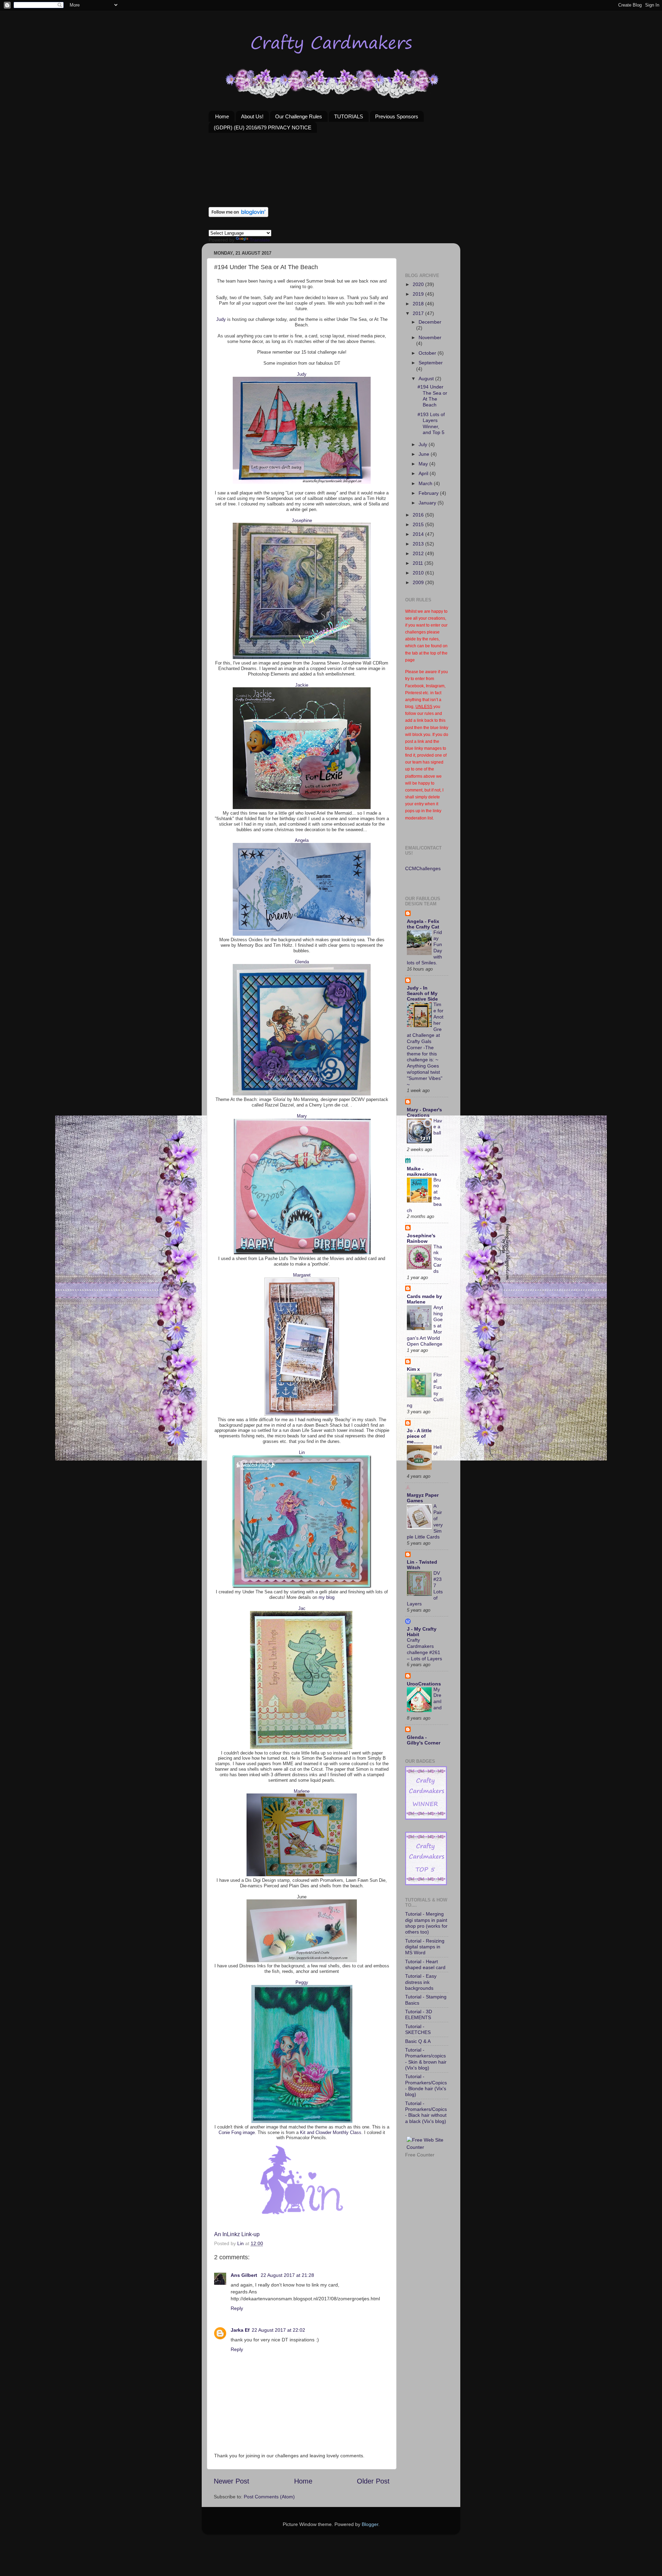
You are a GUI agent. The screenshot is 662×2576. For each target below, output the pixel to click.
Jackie (302, 685)
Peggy (302, 1982)
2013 (419, 544)
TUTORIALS (349, 116)
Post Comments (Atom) (269, 2497)
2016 (419, 515)
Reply (237, 2308)
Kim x (413, 1369)
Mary (302, 1116)
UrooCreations (424, 1684)
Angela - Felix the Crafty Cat (423, 924)
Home (222, 116)
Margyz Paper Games (423, 1498)
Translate (260, 240)
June (425, 454)
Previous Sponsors (397, 116)
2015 (419, 524)
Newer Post (232, 2481)
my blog (327, 1597)
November (430, 337)
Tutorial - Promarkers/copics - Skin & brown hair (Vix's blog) (426, 2059)
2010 (419, 573)
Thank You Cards (438, 1259)
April (424, 473)
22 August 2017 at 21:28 (287, 2275)
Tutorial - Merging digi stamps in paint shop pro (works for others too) (426, 1923)
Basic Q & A (418, 2041)
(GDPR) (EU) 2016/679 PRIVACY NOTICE (263, 127)
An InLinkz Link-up (237, 2234)
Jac (302, 1608)
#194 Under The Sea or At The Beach (432, 396)
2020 (419, 284)
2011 (419, 563)
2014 (419, 534)
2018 (419, 304)
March (426, 483)
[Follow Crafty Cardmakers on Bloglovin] (238, 215)
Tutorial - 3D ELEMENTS (419, 2014)
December (430, 322)
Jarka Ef (240, 2330)
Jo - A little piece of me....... (419, 1436)
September (431, 363)
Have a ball (438, 1127)
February (429, 493)
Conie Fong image (237, 2132)
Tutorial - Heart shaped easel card (425, 1964)
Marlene (302, 1791)
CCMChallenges (423, 868)
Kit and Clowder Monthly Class (331, 2132)
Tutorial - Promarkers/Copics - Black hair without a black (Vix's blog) (426, 2112)
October (428, 353)
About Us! (252, 116)
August (427, 378)
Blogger (370, 2524)
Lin (302, 1452)
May (424, 464)
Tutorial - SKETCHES (418, 2029)
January (428, 503)
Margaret (302, 1275)
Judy (221, 319)
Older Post (373, 2481)
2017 (419, 313)
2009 (419, 582)
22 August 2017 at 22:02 (278, 2330)
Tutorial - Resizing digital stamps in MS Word (425, 1947)
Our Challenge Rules (299, 116)
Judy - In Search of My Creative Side (422, 993)
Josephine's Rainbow (421, 1238)
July (424, 444)
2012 (419, 553)
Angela (302, 840)
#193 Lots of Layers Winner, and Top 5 (431, 423)
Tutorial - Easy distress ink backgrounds (421, 1982)
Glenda (302, 962)
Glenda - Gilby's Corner (424, 1740)
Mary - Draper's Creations (424, 1112)
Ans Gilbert (245, 2275)
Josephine (302, 520)
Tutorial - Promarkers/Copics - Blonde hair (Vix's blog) (426, 2085)
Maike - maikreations (422, 1171)
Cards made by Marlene (424, 1299)
